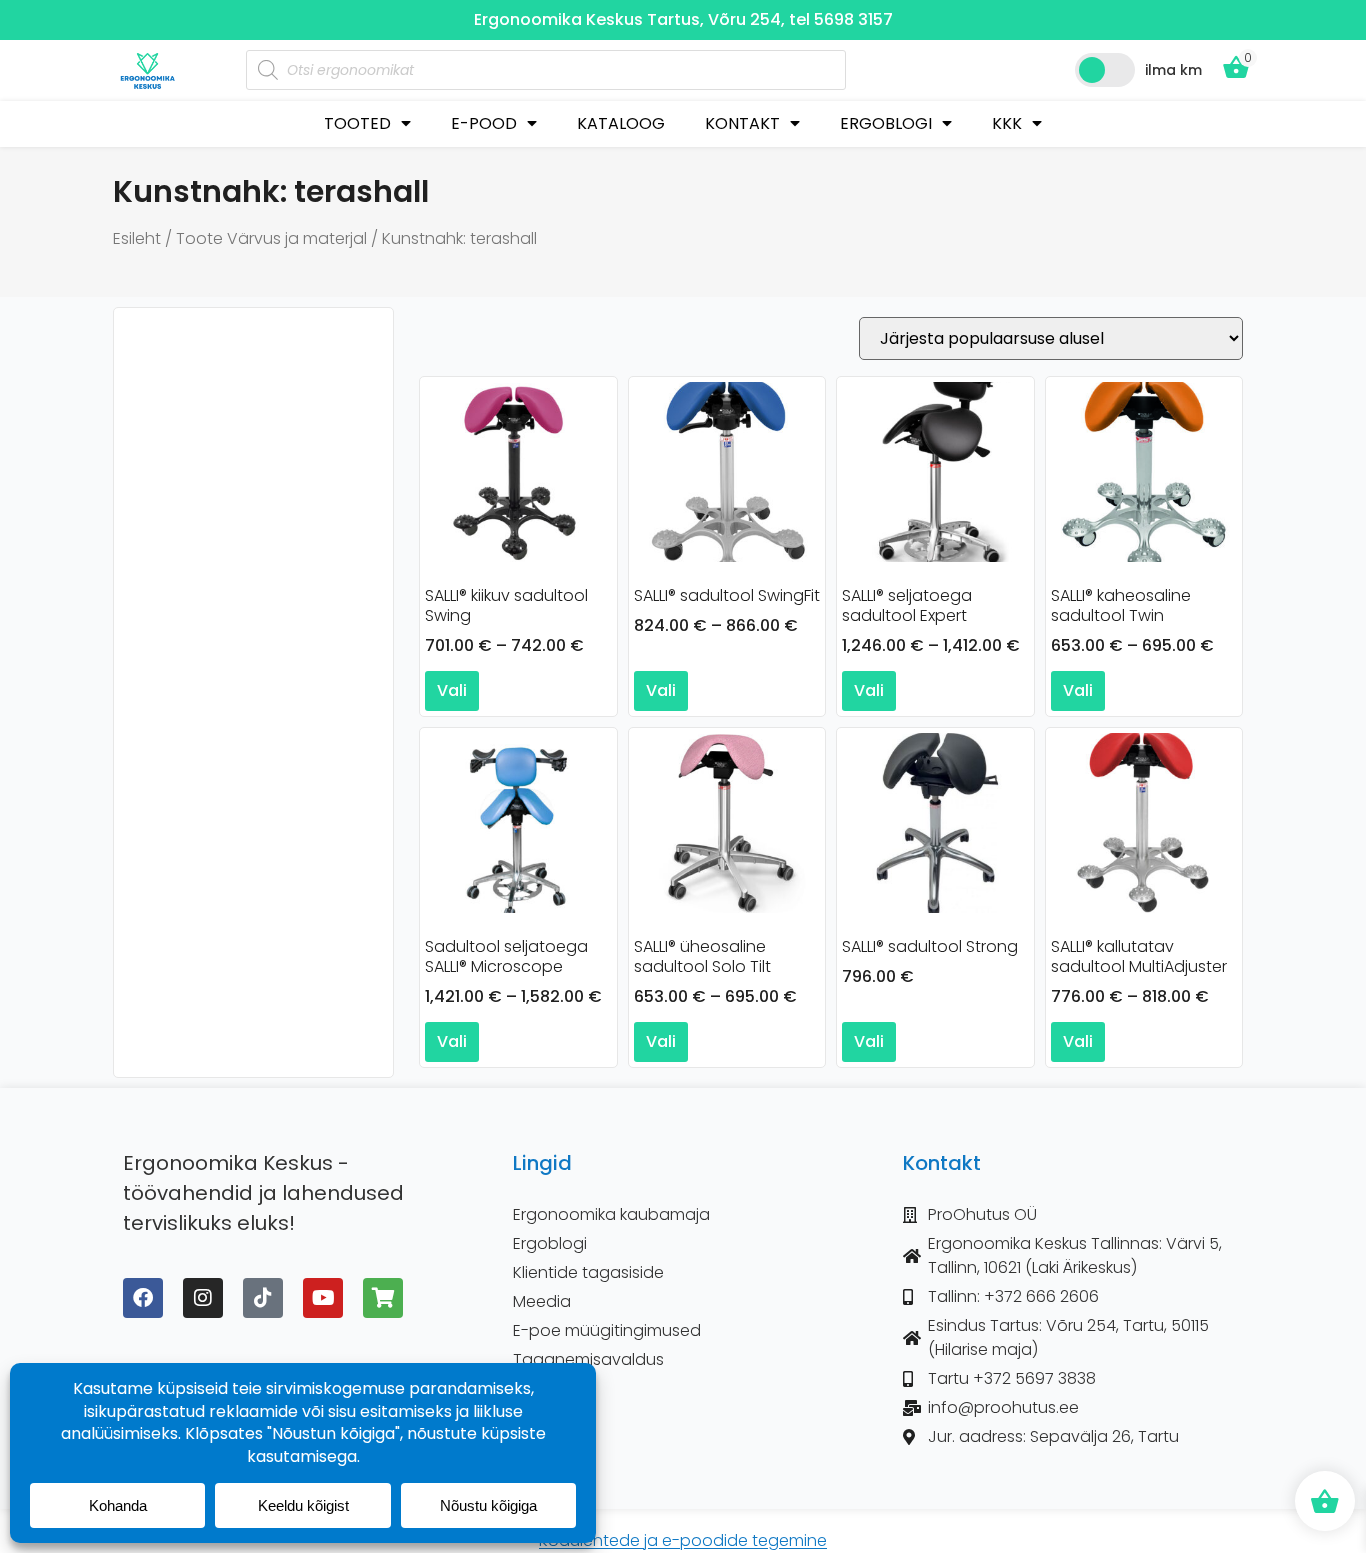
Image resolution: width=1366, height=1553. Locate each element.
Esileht (137, 238)
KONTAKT (742, 123)
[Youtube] (323, 1298)
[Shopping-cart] (383, 1298)
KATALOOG (621, 123)
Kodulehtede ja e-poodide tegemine (683, 1540)
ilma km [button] (1173, 70)
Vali (452, 690)
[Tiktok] (263, 1298)
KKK (1007, 123)
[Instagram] (203, 1298)
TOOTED (357, 123)
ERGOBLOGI (886, 123)
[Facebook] (143, 1298)
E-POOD (484, 123)
